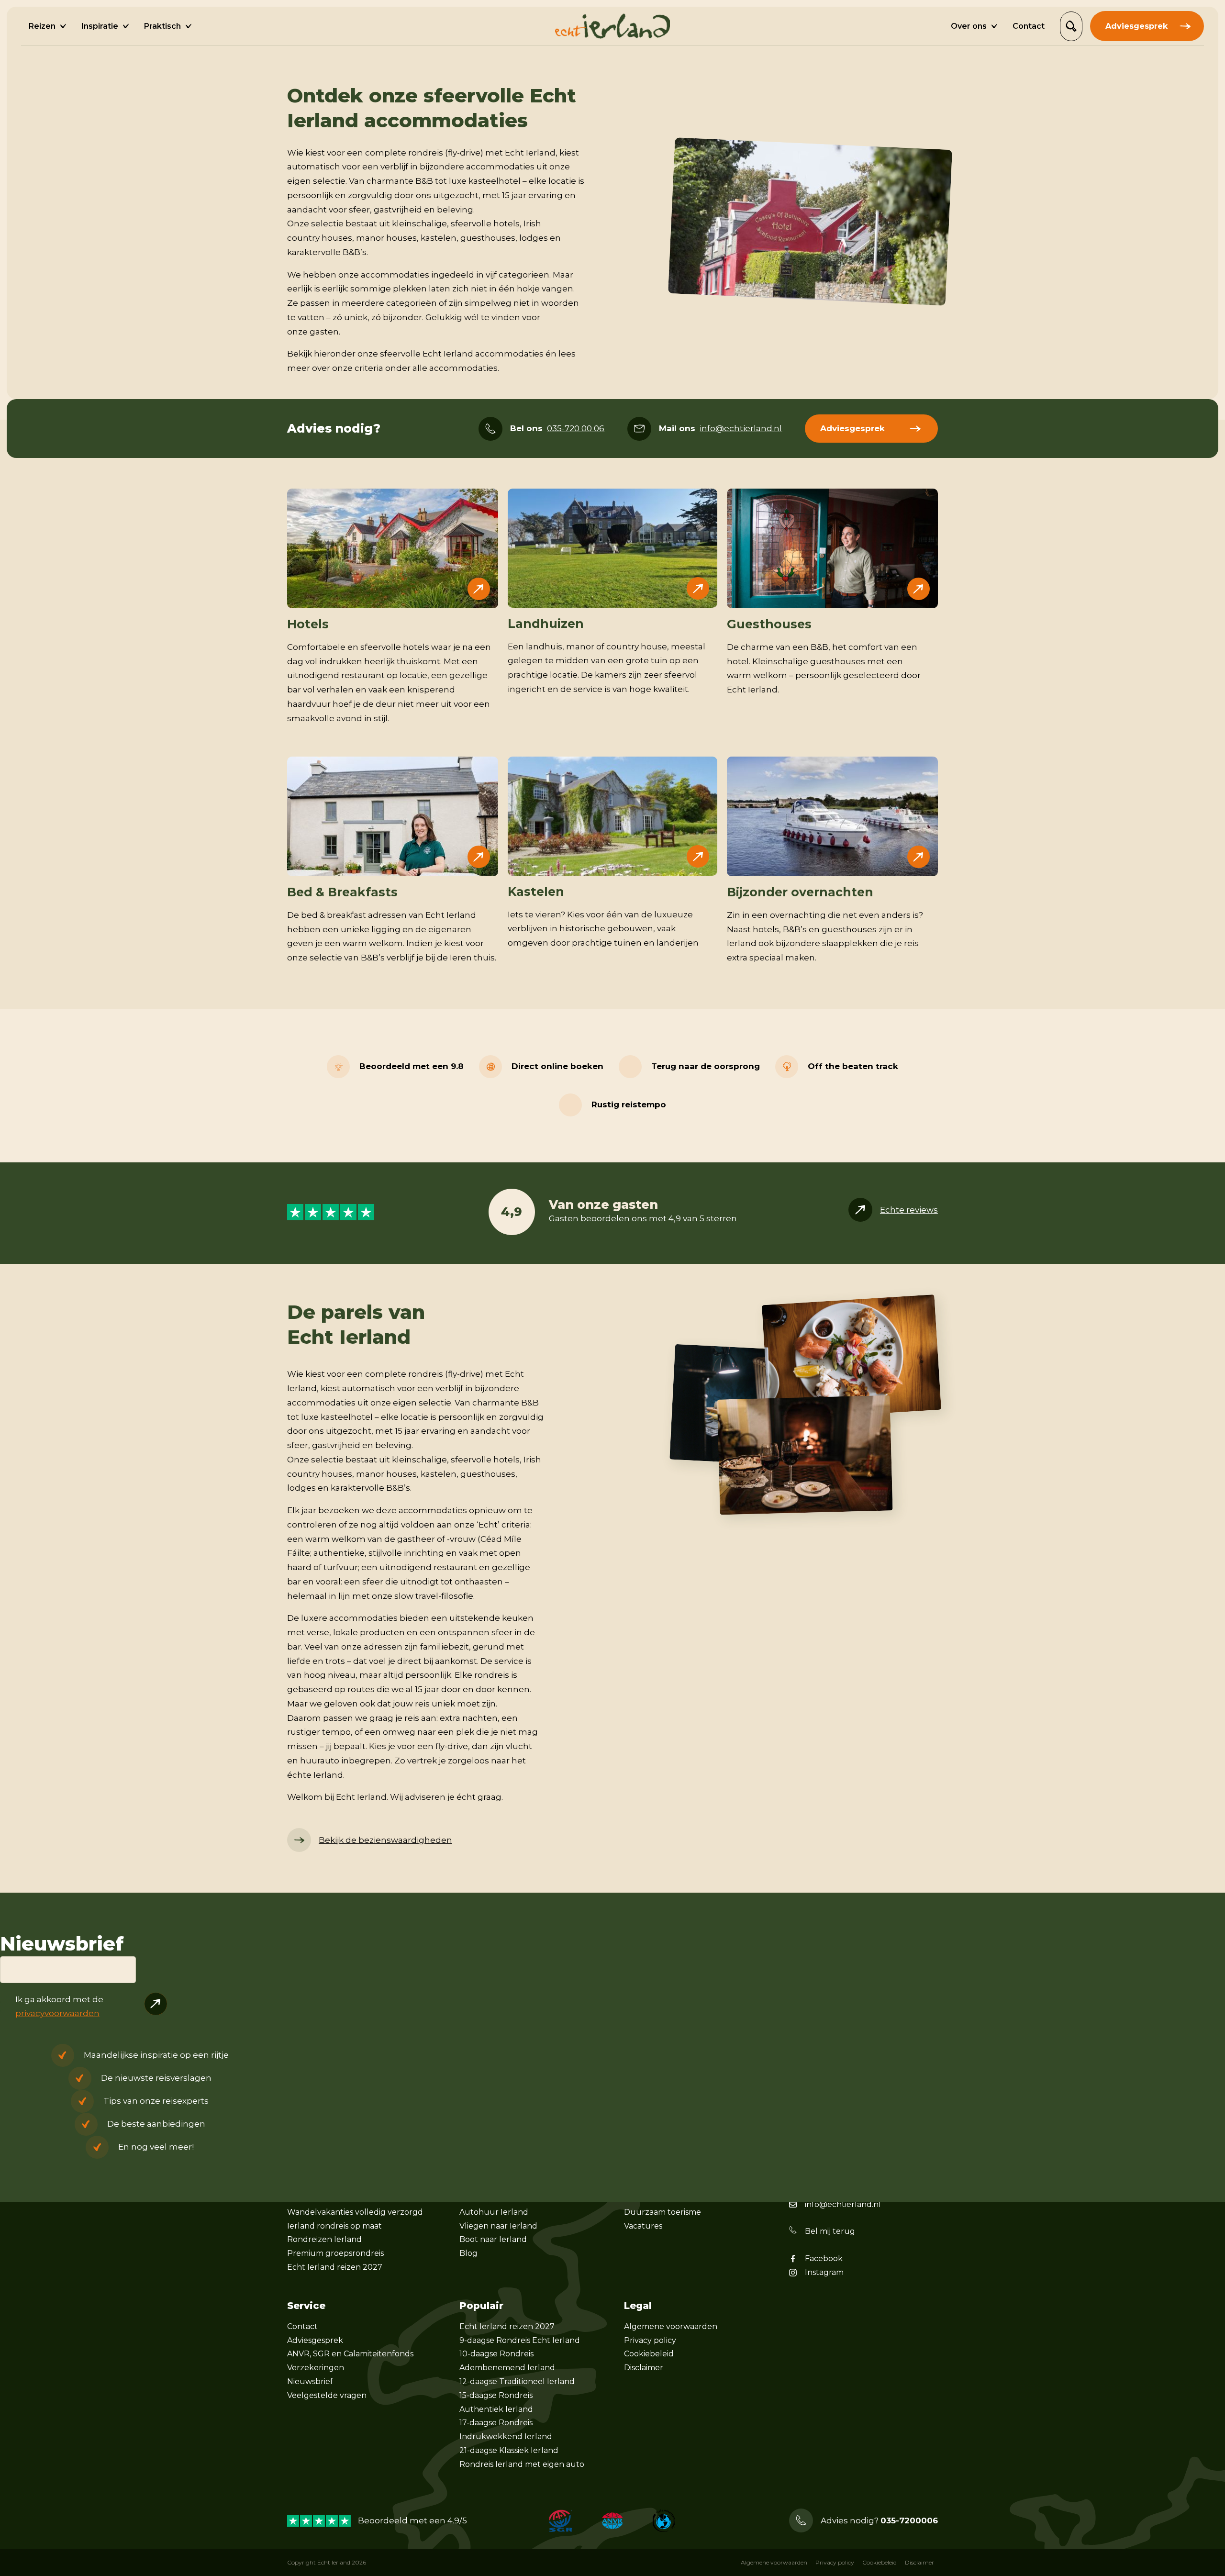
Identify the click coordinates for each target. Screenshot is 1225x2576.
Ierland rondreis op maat (334, 2226)
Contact (302, 2326)
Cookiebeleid (649, 2354)
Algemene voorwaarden (671, 2326)
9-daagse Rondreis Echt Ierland (520, 2340)
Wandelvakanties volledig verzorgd (355, 2212)
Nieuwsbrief (310, 2381)
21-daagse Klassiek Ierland (509, 2450)
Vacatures (643, 2226)
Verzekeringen (316, 2368)
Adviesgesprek (315, 2340)
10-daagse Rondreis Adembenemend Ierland (507, 2361)
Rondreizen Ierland (324, 2239)
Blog (468, 2253)
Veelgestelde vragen (327, 2395)
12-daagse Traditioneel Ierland (517, 2381)
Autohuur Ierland (494, 2212)
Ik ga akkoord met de (59, 2007)
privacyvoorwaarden (57, 2013)
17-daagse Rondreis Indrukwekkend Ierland (506, 2430)
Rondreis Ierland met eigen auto (522, 2464)
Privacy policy (650, 2340)
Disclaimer (644, 2368)
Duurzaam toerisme (663, 2212)
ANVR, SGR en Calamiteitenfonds (350, 2354)
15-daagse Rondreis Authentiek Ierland (496, 2402)
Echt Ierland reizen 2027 (335, 2267)
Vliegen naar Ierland (498, 2226)
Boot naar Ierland (493, 2239)
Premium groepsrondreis (335, 2253)
